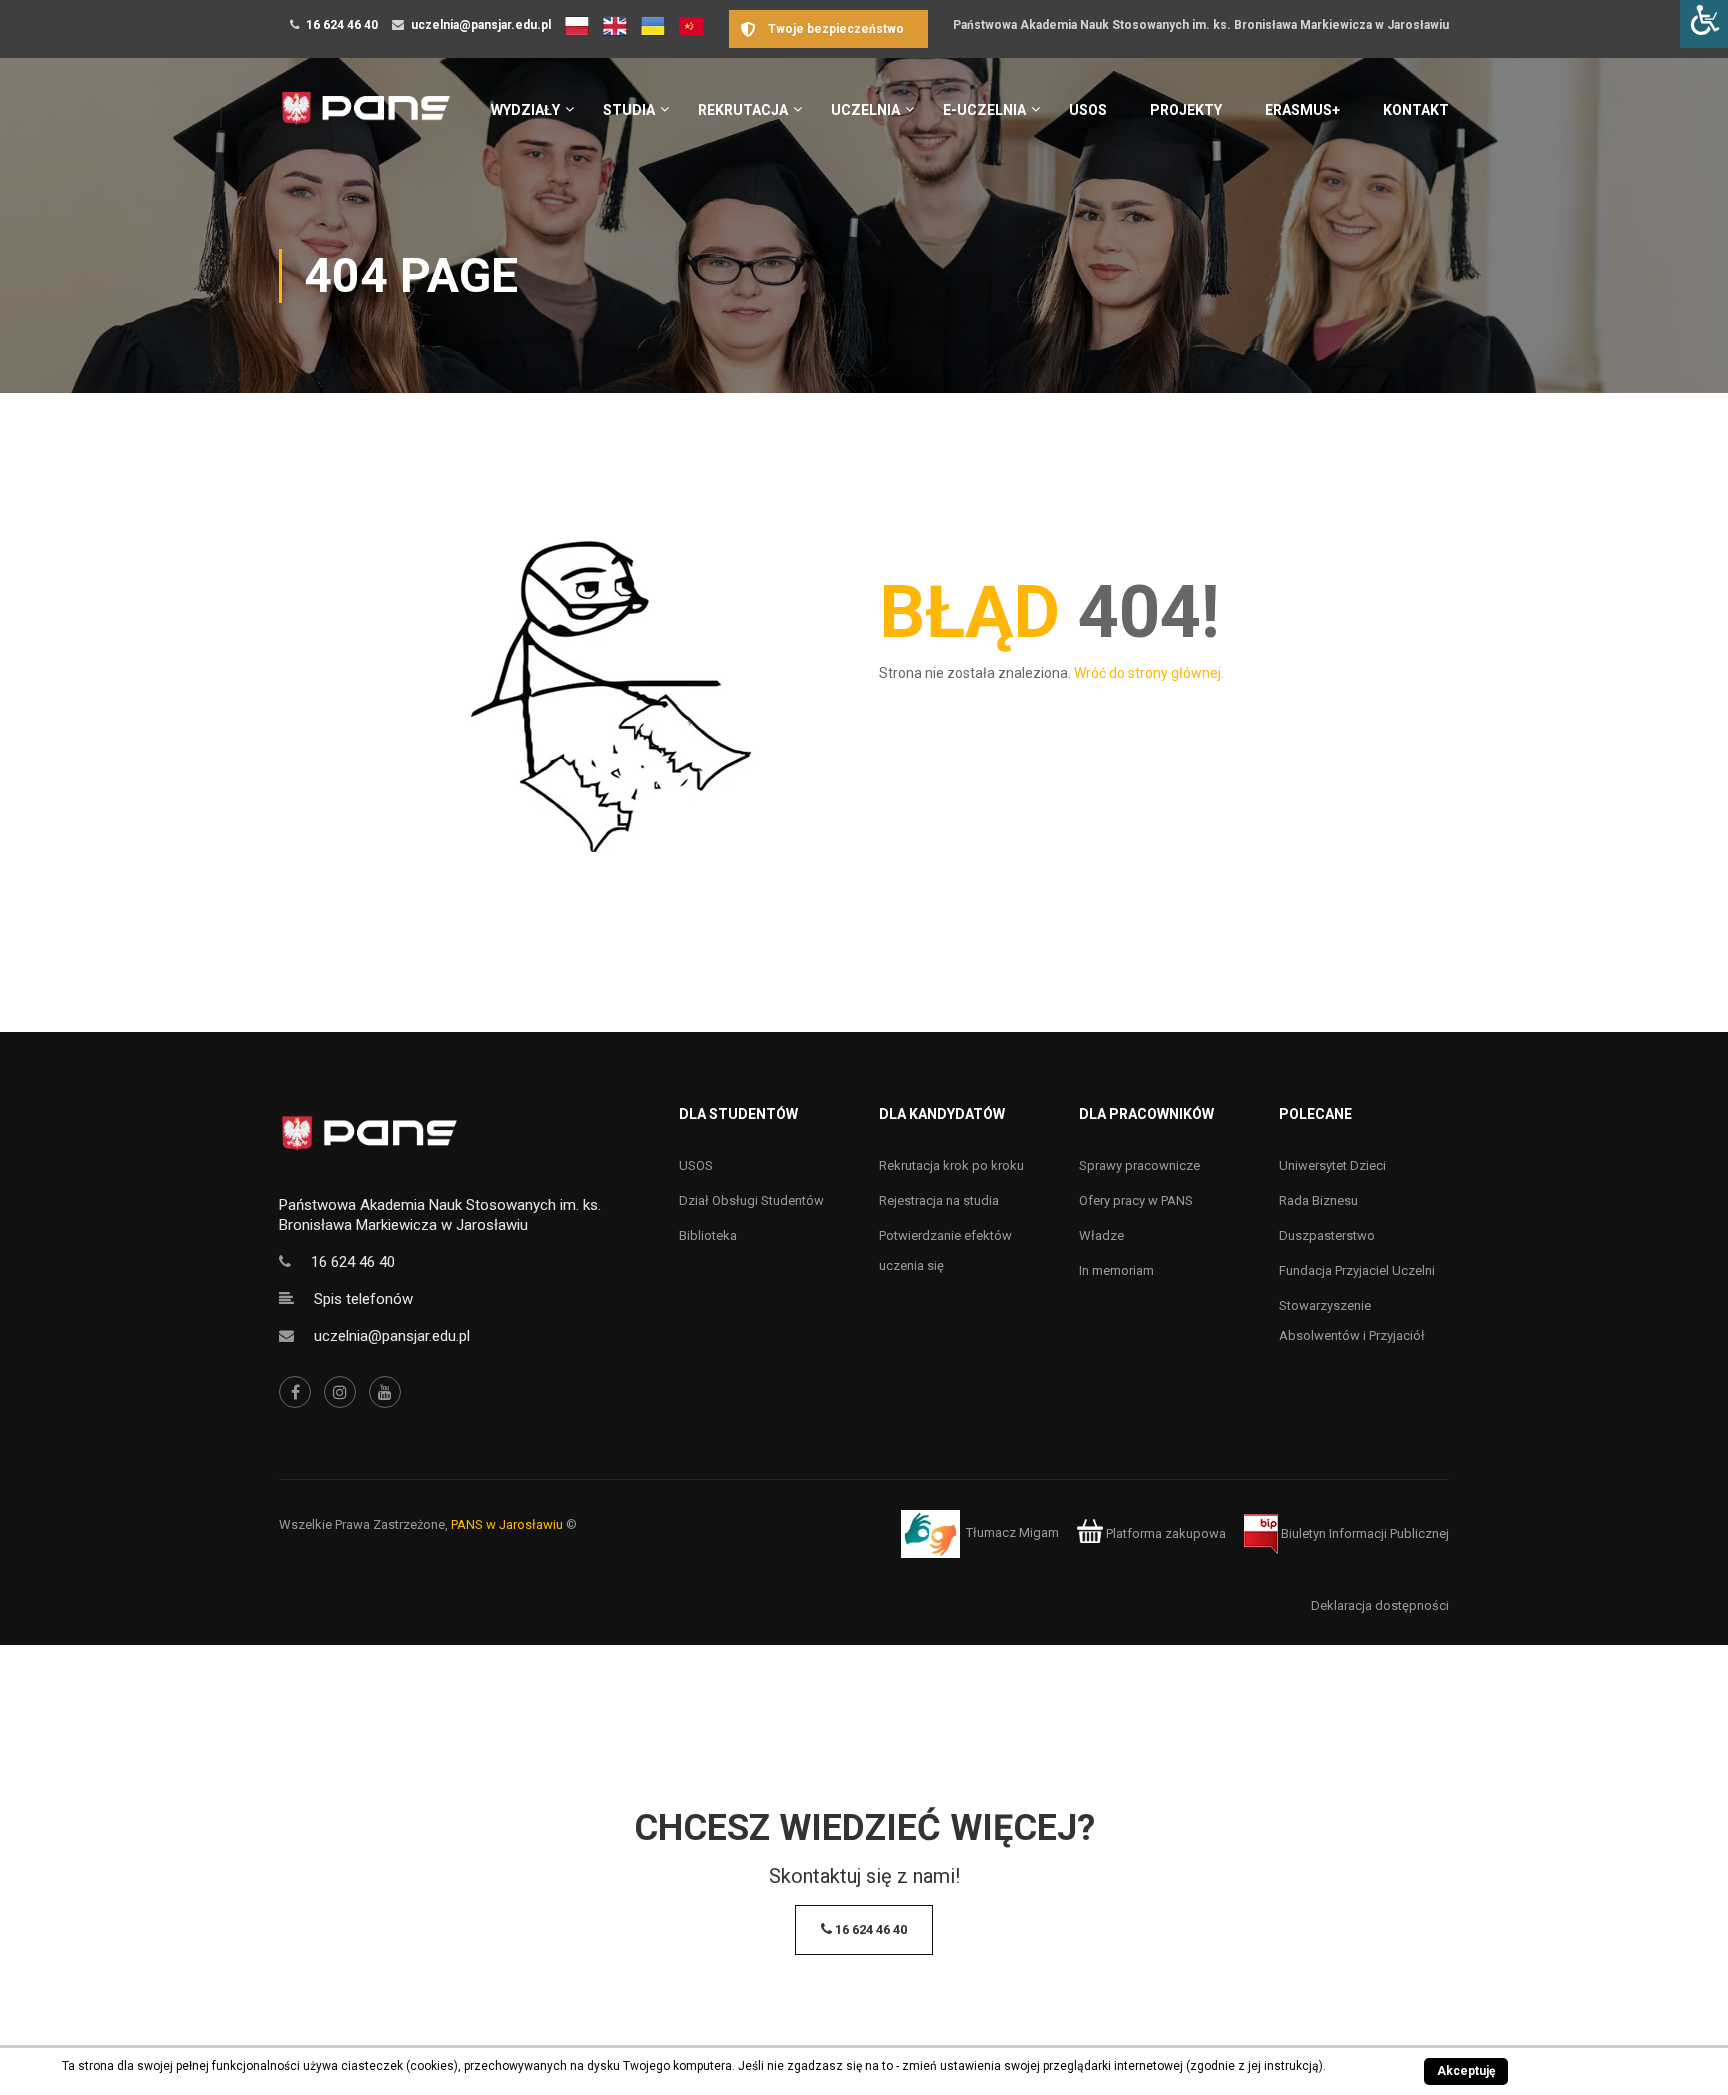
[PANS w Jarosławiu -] (365, 118)
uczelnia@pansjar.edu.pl (481, 25)
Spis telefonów (363, 1299)
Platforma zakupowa (1164, 1533)
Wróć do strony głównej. (1149, 673)
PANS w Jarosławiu (507, 1524)
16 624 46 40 (342, 25)
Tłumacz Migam (1012, 1533)
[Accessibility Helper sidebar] (1704, 24)
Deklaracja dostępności (1380, 1605)
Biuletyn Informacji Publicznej (1363, 1533)
